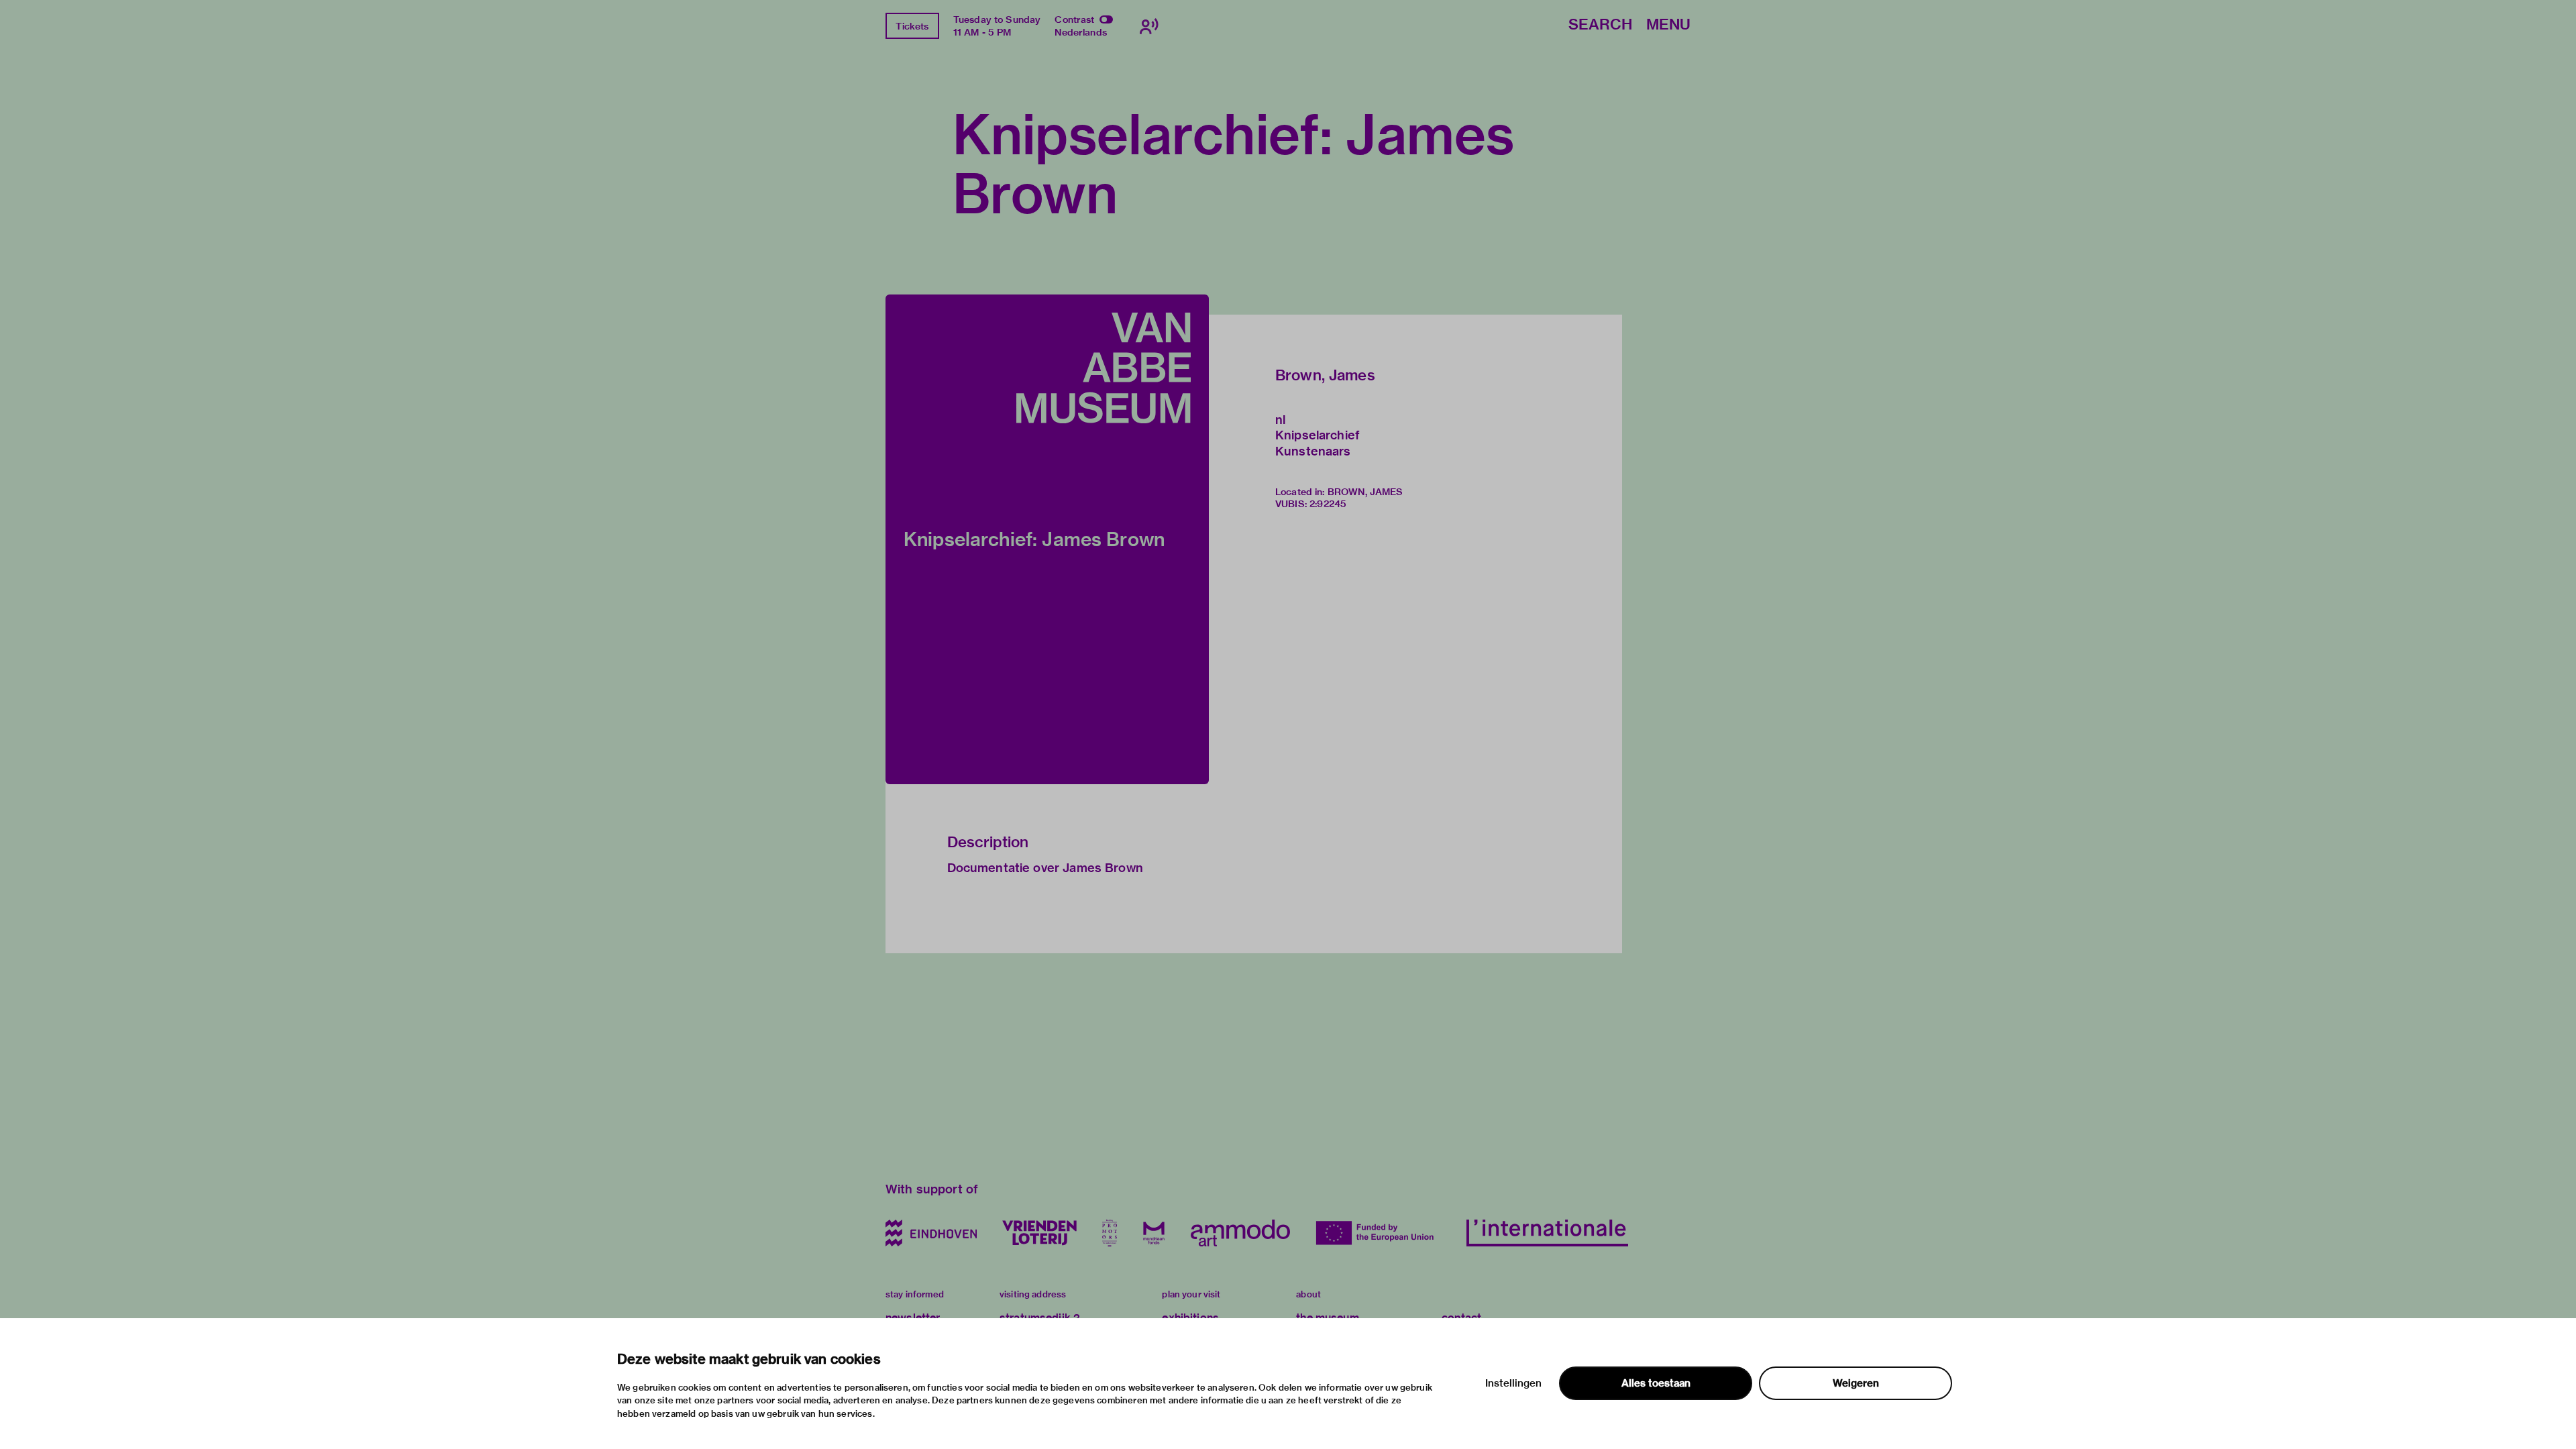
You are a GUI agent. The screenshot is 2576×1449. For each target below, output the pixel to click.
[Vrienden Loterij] (1039, 1233)
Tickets (912, 26)
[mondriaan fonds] (1154, 1233)
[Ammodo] (1240, 1233)
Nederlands (1081, 32)
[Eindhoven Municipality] (931, 1233)
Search (1600, 25)
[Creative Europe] (1378, 1233)
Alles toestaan (1656, 1383)
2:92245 (1328, 504)
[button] (1047, 539)
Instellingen (1513, 1383)
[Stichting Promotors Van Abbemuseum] (1110, 1233)
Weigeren (1856, 1383)
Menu (1668, 25)
